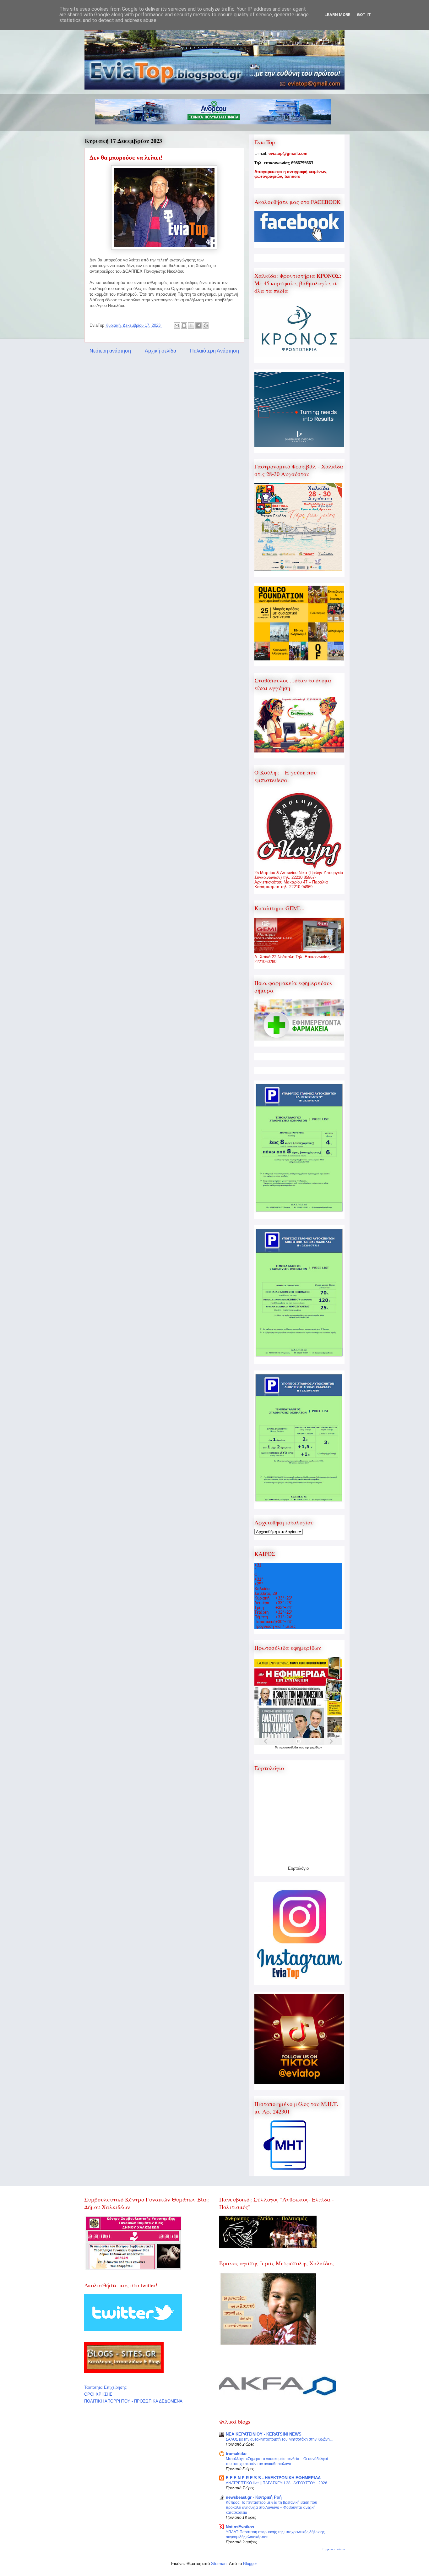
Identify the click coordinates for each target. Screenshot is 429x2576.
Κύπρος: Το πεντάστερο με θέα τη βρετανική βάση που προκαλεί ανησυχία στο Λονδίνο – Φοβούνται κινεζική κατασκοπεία (272, 2508)
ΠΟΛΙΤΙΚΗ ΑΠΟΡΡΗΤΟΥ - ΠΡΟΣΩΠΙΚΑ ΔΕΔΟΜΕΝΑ (133, 2401)
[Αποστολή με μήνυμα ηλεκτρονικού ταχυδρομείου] (177, 325)
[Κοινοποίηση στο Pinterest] (206, 325)
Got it (364, 15)
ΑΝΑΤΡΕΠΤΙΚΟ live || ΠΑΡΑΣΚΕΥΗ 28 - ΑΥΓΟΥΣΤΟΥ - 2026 (277, 2483)
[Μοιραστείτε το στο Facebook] (198, 325)
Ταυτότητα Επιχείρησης (105, 2387)
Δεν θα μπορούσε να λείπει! (126, 157)
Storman (219, 2564)
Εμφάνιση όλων (334, 2549)
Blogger (250, 2564)
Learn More (337, 15)
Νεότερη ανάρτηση (110, 351)
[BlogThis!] (184, 325)
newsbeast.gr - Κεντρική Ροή (254, 2497)
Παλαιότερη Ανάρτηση (215, 351)
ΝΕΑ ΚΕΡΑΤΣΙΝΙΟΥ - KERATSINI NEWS (264, 2434)
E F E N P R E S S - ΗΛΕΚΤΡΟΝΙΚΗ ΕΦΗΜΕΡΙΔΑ (273, 2478)
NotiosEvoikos (240, 2527)
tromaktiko (236, 2454)
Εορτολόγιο (298, 1868)
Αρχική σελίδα (160, 351)
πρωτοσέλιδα (289, 1747)
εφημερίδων (314, 1747)
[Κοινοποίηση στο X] (191, 325)
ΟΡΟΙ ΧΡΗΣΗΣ (98, 2394)
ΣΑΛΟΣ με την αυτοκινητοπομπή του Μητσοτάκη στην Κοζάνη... (279, 2439)
